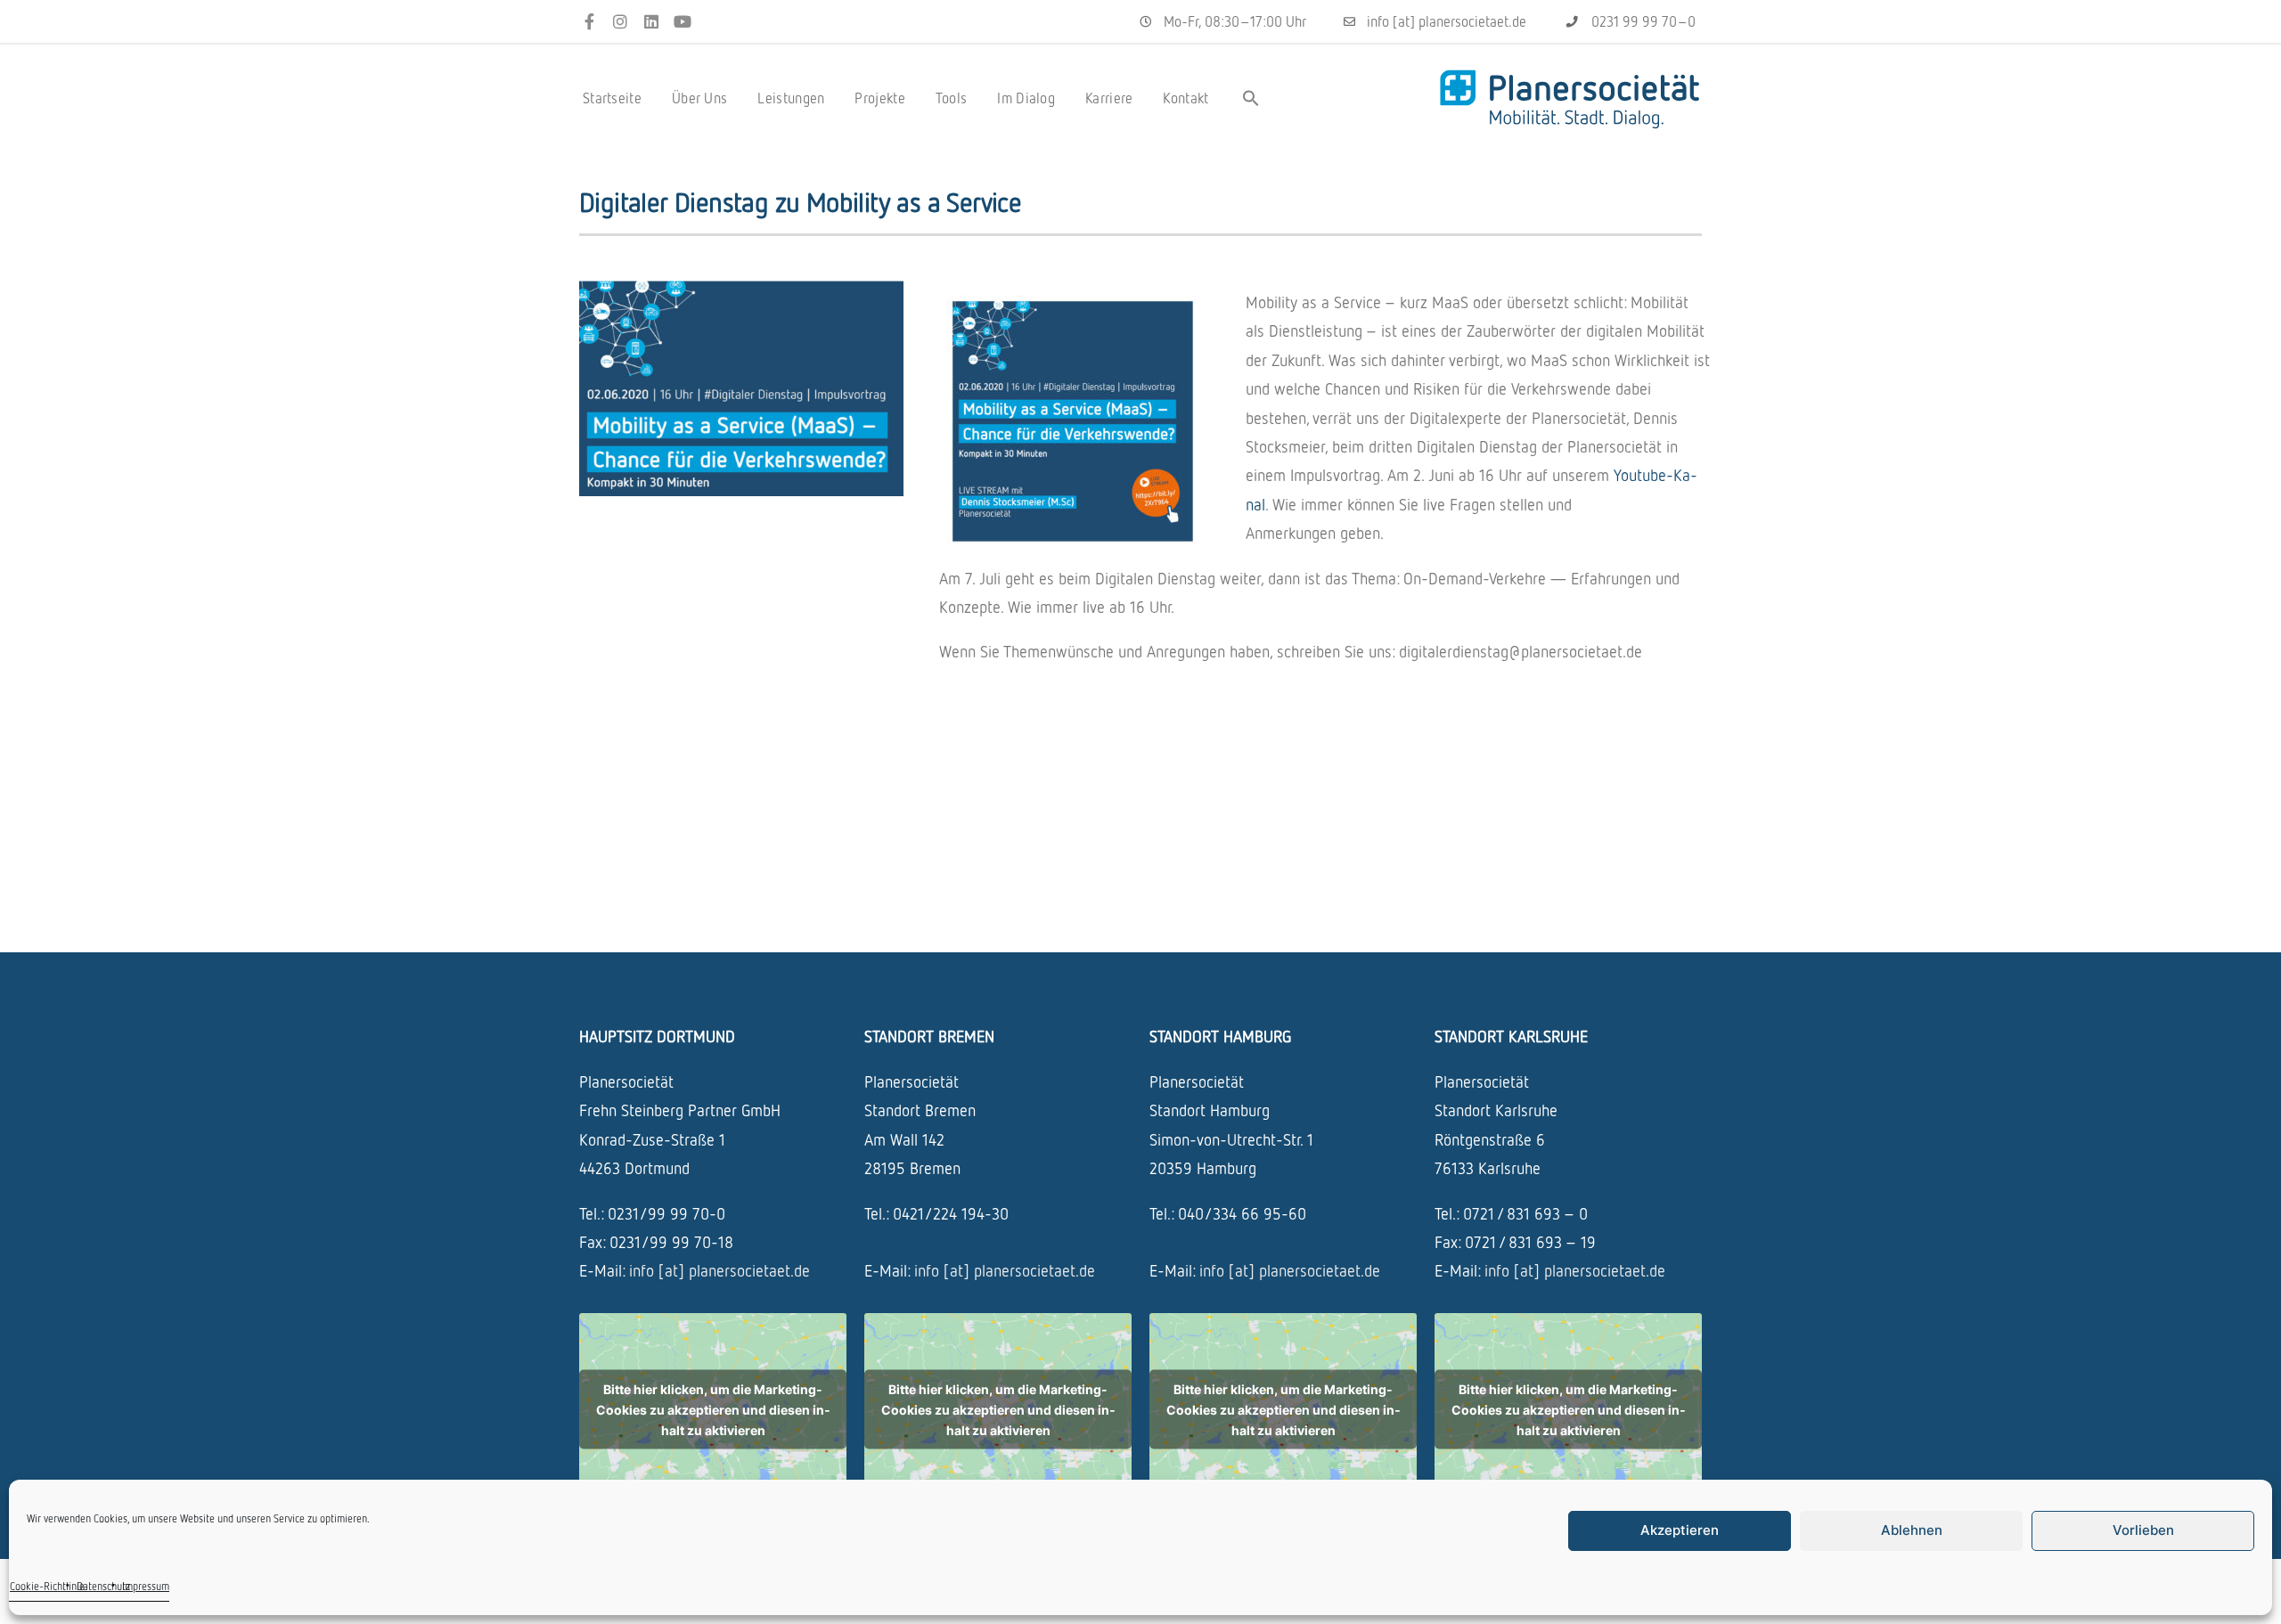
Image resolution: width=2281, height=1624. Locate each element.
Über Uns (699, 98)
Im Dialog (1026, 98)
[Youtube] (682, 22)
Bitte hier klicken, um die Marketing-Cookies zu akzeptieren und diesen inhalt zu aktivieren (713, 1409)
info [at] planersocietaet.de (719, 1270)
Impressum (146, 1586)
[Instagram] (621, 22)
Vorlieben (2143, 1530)
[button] (1251, 98)
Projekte (879, 98)
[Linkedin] (652, 22)
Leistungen (791, 98)
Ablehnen (1912, 1530)
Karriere (1109, 98)
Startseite (612, 98)
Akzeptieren (1680, 1530)
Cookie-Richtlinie (47, 1586)
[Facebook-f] (589, 22)
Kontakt (1185, 98)
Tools (952, 98)
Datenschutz (103, 1586)
